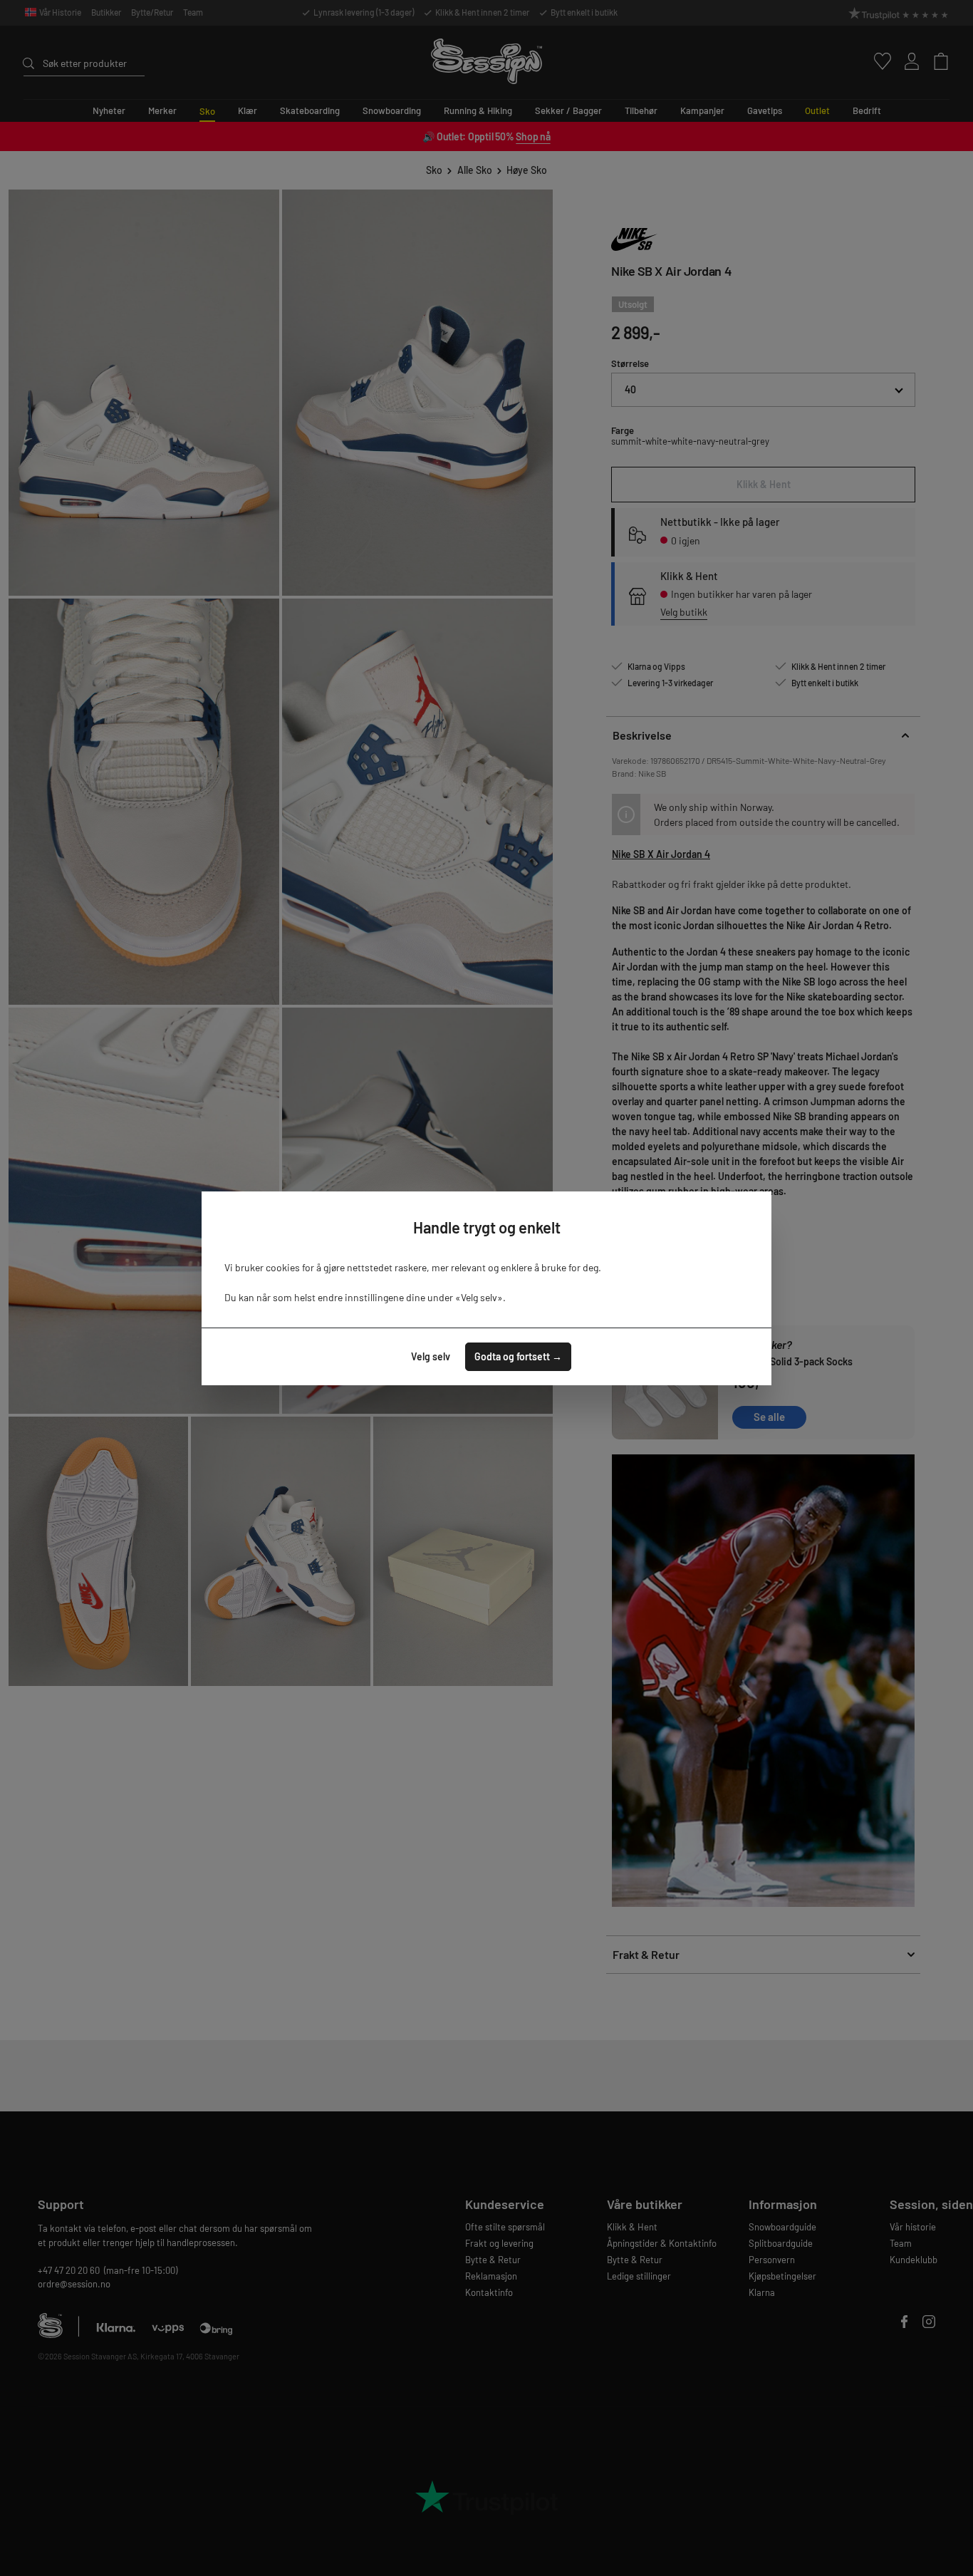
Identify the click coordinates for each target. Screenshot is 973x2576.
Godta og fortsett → (518, 1356)
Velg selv (431, 1356)
